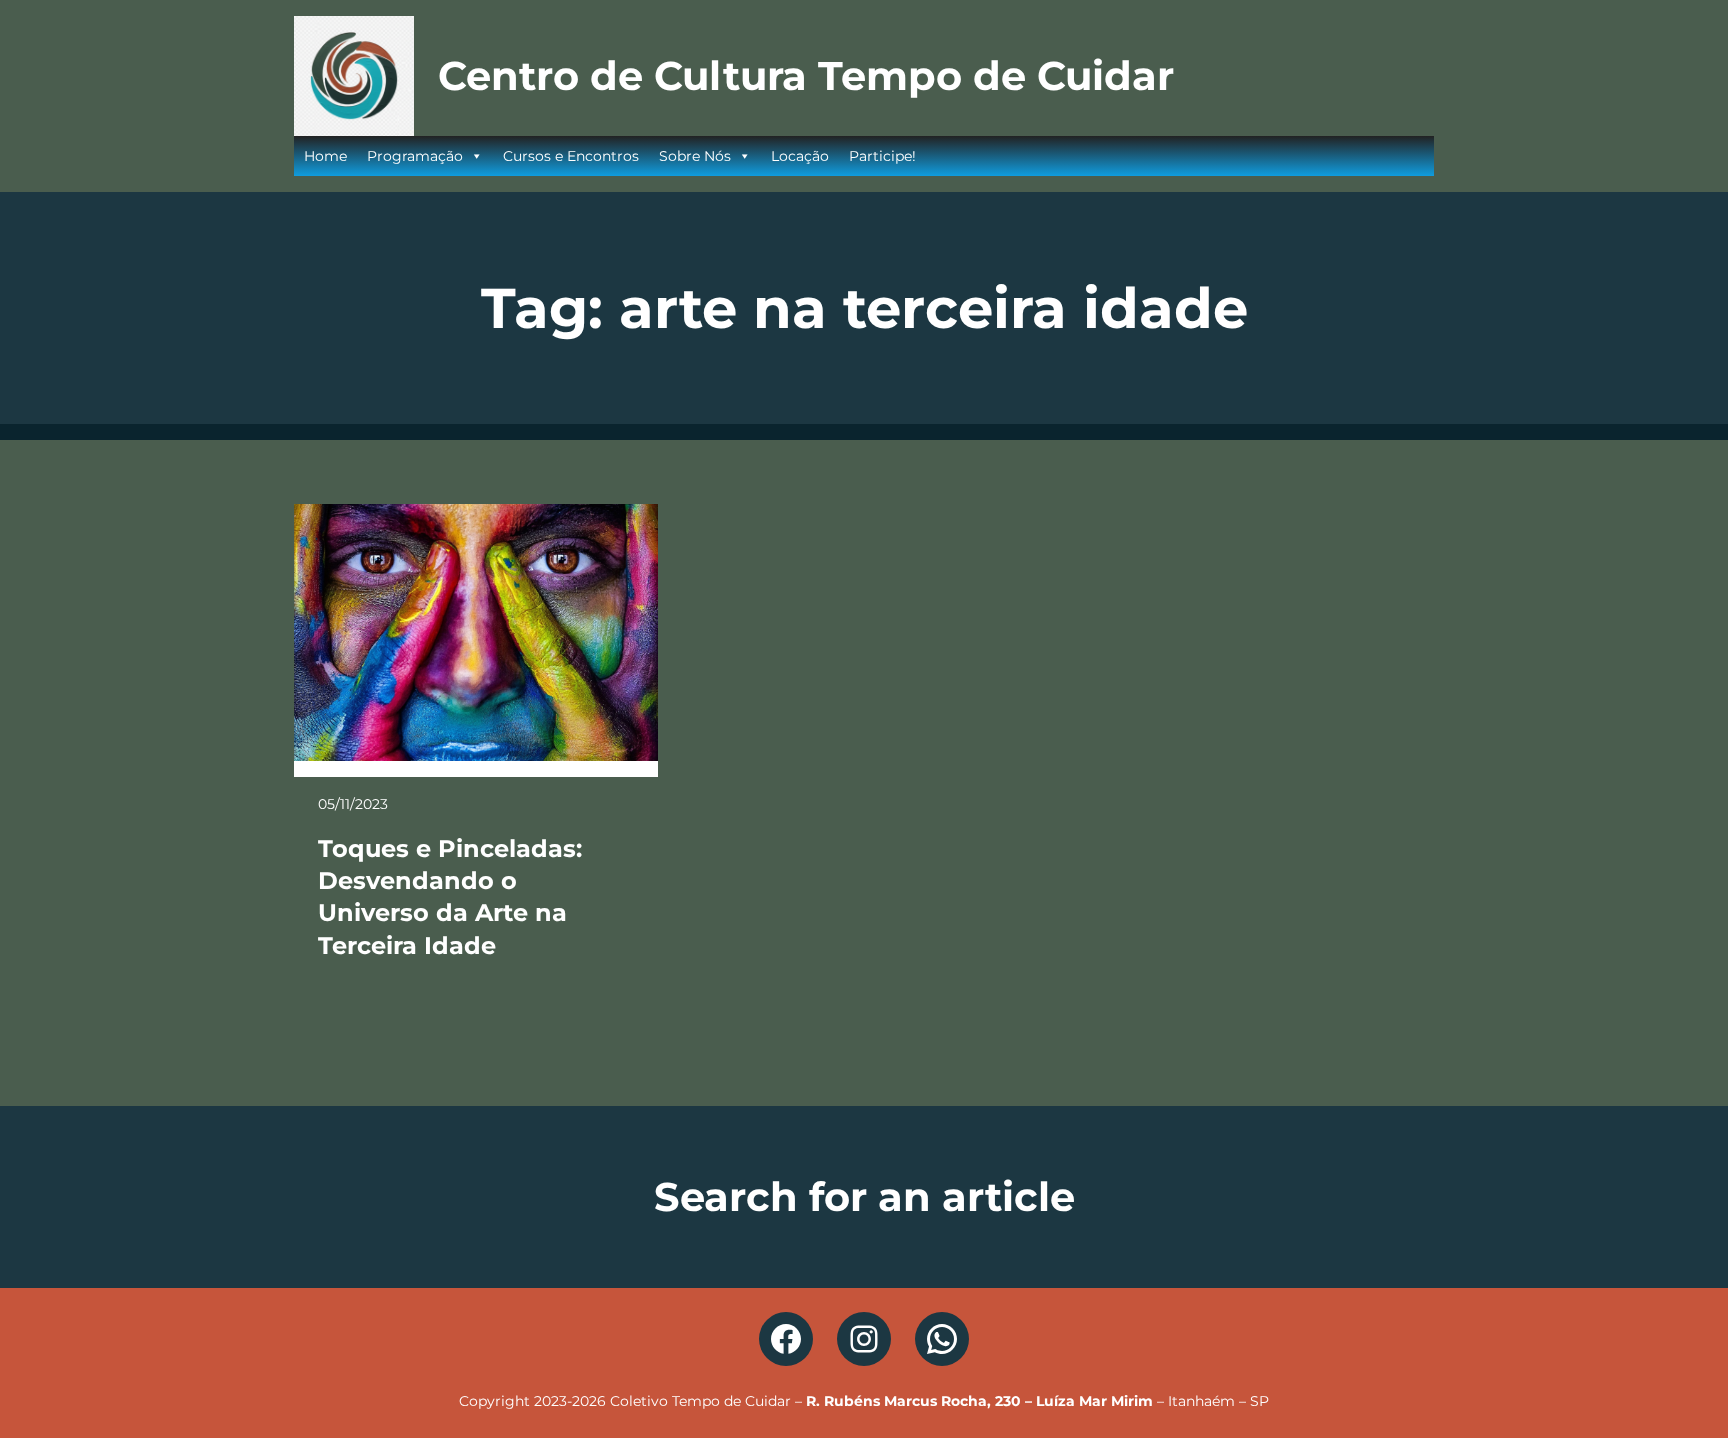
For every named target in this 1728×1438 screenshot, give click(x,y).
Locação (800, 156)
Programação (415, 156)
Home (325, 156)
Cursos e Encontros (571, 156)
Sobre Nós (695, 156)
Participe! (882, 156)
